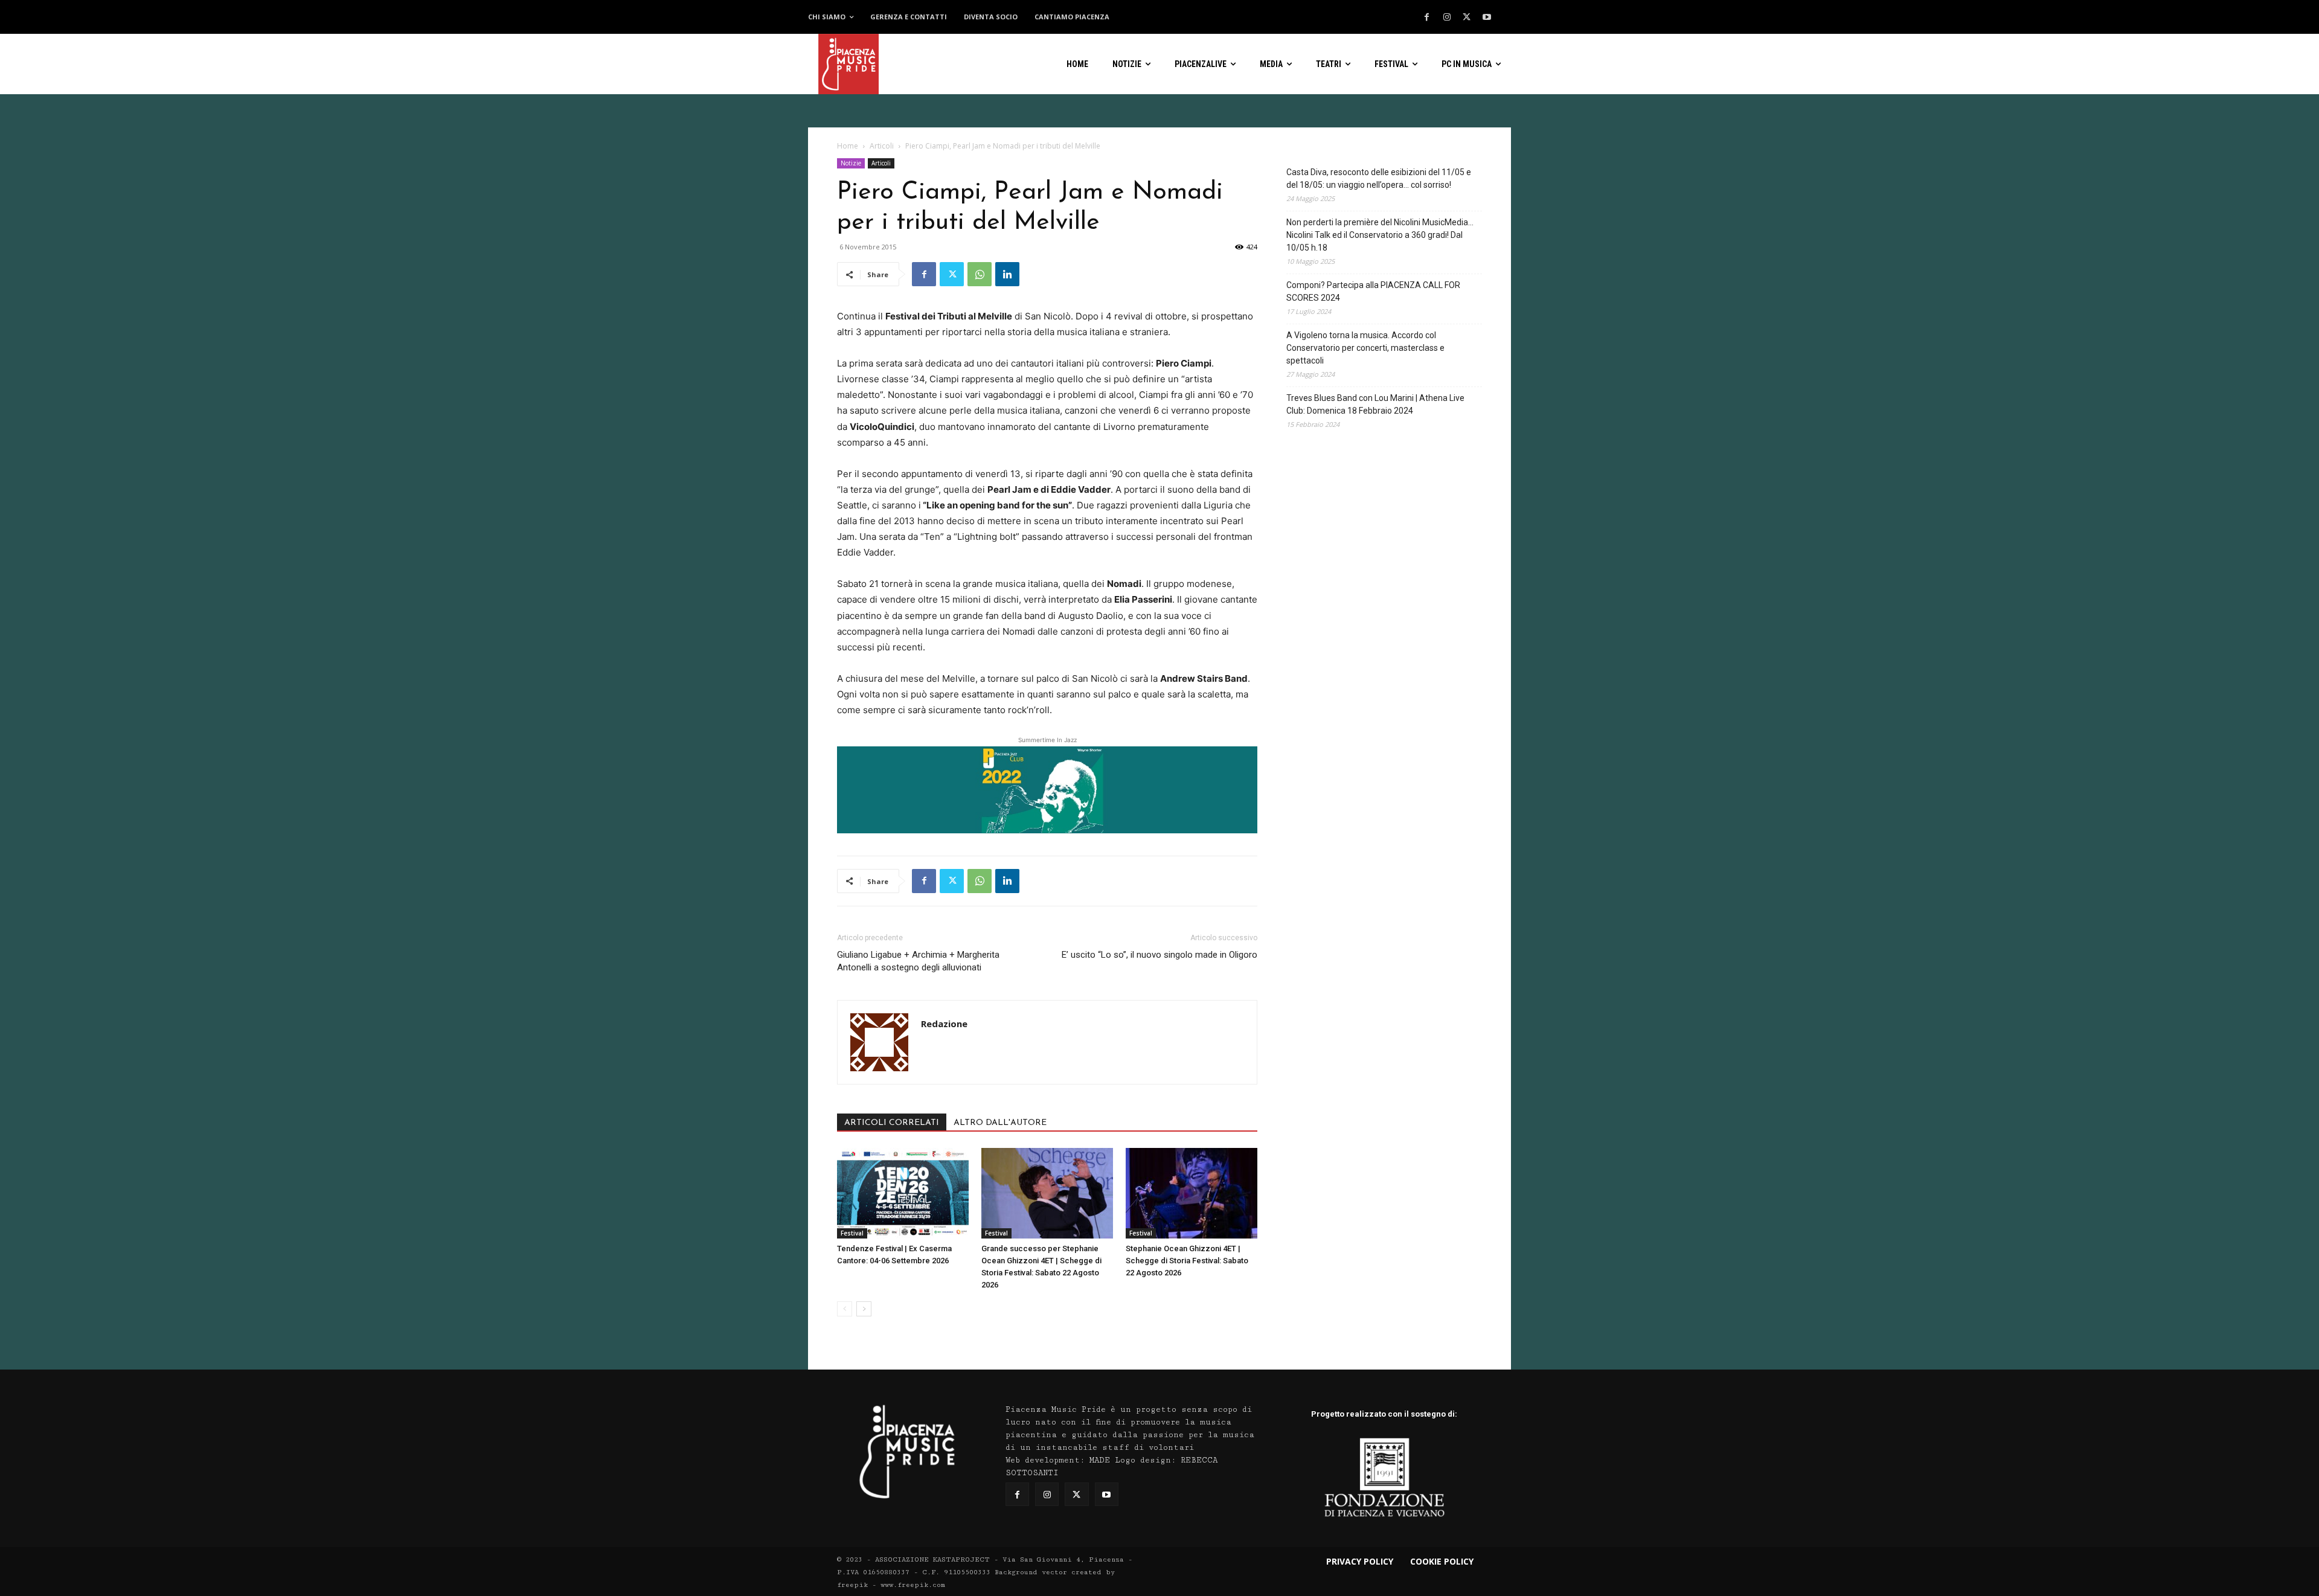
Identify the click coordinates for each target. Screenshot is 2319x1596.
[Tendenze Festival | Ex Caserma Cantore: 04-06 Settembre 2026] (903, 1193)
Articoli (882, 146)
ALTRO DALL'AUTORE (1000, 1123)
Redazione (944, 1024)
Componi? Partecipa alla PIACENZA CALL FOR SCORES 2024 (1373, 291)
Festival (852, 1233)
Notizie (851, 163)
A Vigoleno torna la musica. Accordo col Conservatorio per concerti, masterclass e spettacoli (1365, 348)
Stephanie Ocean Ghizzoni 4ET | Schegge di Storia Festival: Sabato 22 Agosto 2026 (1187, 1261)
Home (848, 146)
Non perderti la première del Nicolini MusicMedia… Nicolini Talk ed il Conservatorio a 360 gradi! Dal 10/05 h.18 (1380, 235)
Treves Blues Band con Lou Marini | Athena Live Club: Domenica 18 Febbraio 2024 (1375, 404)
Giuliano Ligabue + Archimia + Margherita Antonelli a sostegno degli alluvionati (918, 961)
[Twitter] (1467, 18)
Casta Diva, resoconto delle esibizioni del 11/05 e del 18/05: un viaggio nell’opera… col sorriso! (1379, 178)
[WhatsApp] (980, 274)
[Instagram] (1447, 18)
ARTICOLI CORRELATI (892, 1123)
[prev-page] (845, 1309)
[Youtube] (1487, 18)
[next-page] (864, 1309)
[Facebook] (1427, 18)
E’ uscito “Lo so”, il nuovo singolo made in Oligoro (1159, 955)
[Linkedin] (1007, 274)
